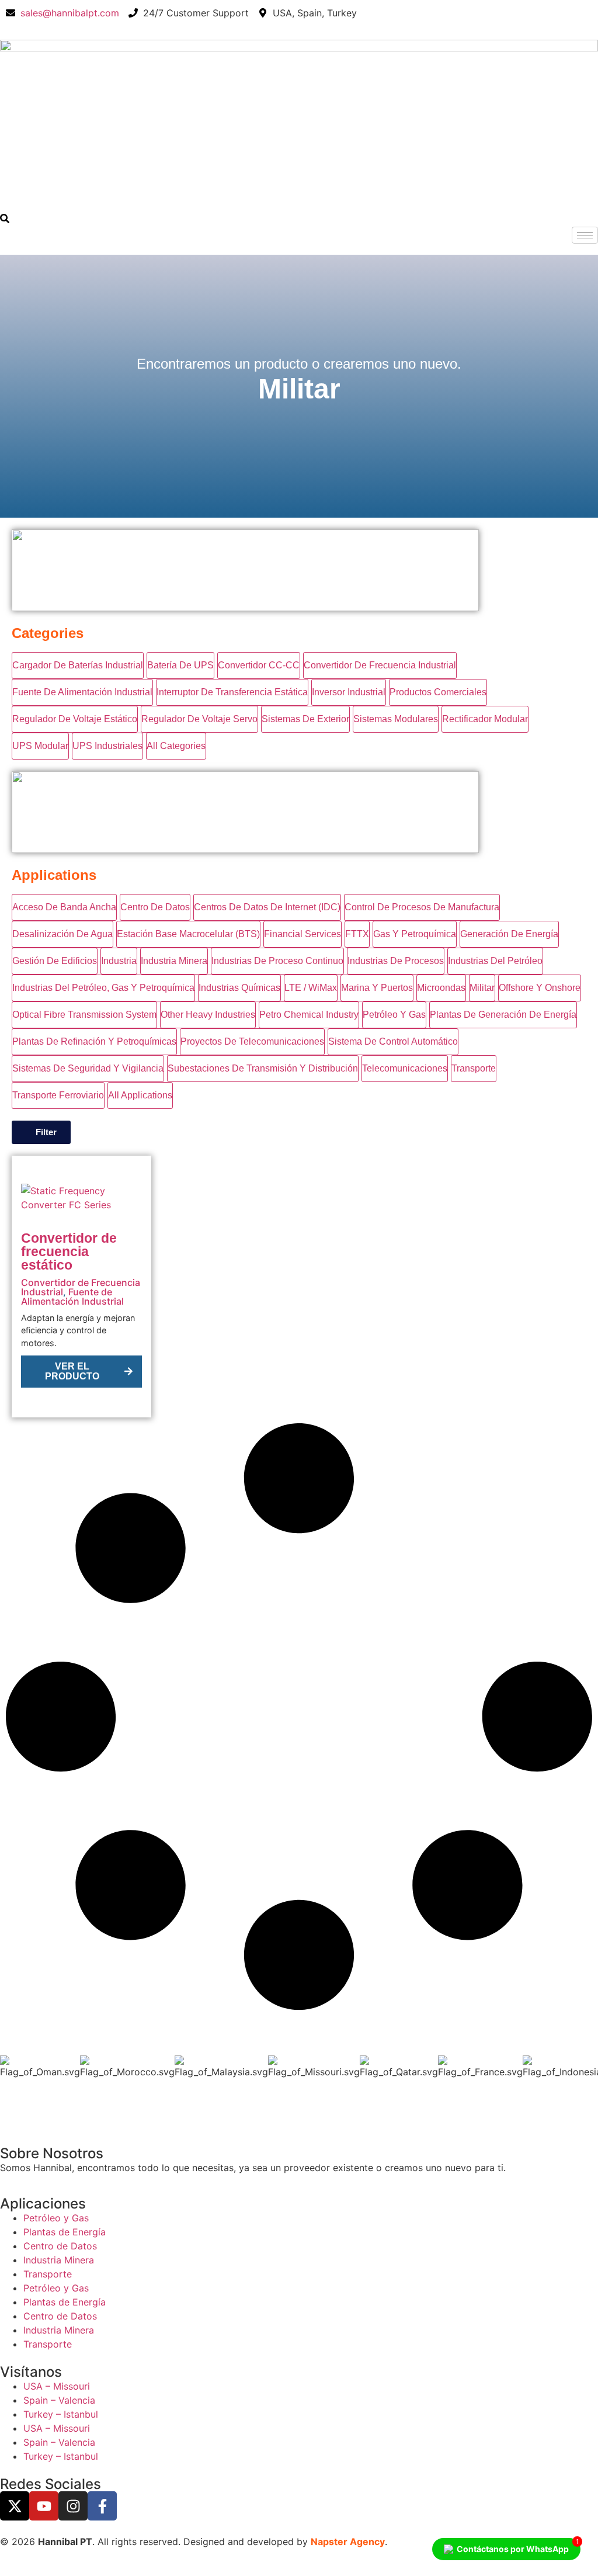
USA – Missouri (57, 2386)
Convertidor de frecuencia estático (69, 1251)
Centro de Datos (60, 2246)
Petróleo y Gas (56, 2218)
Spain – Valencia (59, 2400)
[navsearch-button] (5, 220)
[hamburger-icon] (585, 235)
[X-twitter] (15, 2506)
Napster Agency (348, 2542)
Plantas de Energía (65, 2232)
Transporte (48, 2274)
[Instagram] (73, 2506)
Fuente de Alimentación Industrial (72, 1296)
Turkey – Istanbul (61, 2414)
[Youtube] (44, 2506)
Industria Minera (59, 2260)
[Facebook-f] (102, 2506)
